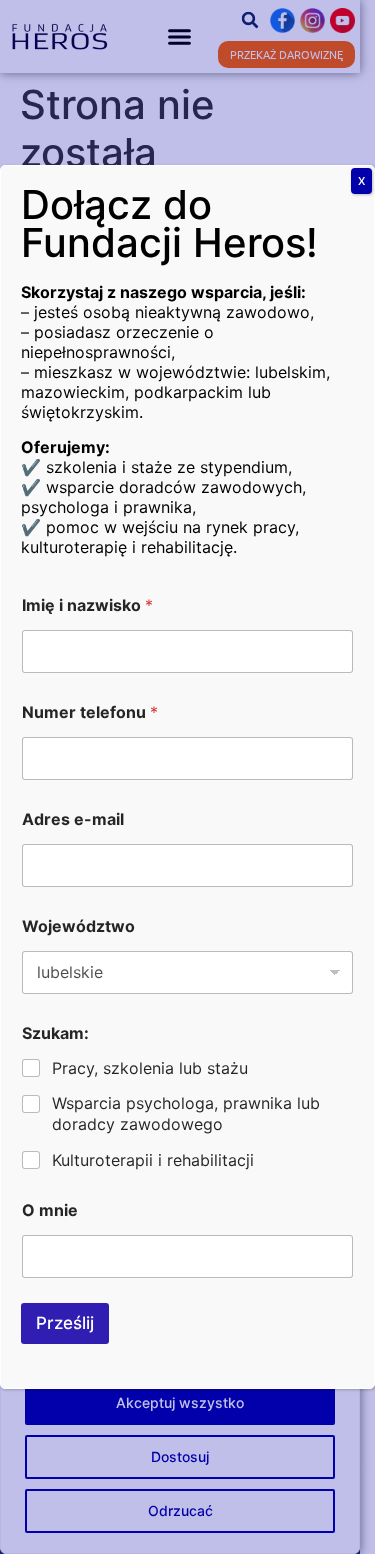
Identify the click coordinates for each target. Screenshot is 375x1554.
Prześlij (65, 1323)
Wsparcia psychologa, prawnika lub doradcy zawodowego (186, 1113)
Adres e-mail (73, 819)
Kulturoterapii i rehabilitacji (153, 1160)
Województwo (78, 926)
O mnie (50, 1210)
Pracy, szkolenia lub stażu (150, 1068)
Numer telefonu (90, 712)
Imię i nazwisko (87, 605)
